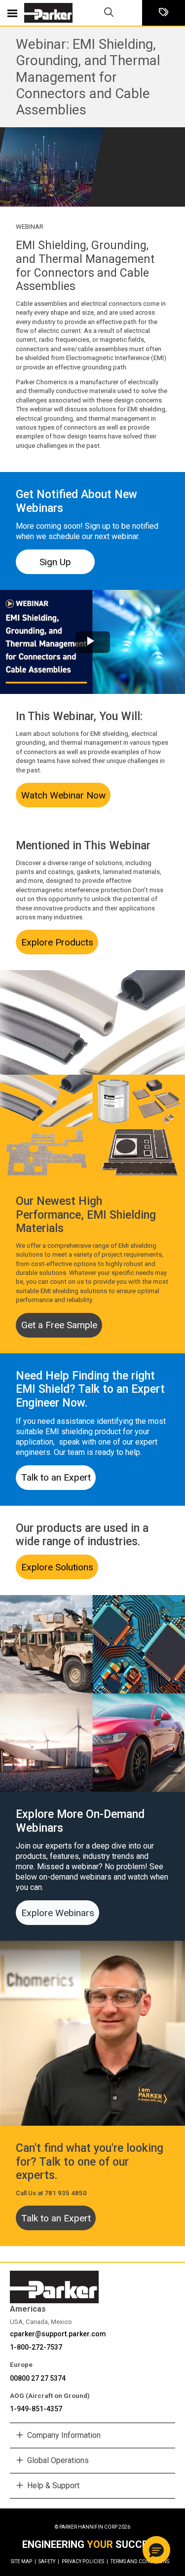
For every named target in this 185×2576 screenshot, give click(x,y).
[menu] (12, 13)
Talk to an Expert (56, 1477)
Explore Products (57, 942)
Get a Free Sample (59, 1325)
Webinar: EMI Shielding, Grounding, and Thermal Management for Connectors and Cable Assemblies (88, 77)
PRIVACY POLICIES (85, 2561)
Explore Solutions (57, 1567)
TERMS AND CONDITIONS (140, 2561)
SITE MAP (23, 2561)
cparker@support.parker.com (58, 2334)
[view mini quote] (164, 13)
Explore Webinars (58, 1913)
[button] (156, 2550)
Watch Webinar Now (63, 795)
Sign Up (55, 562)
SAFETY (49, 2561)
